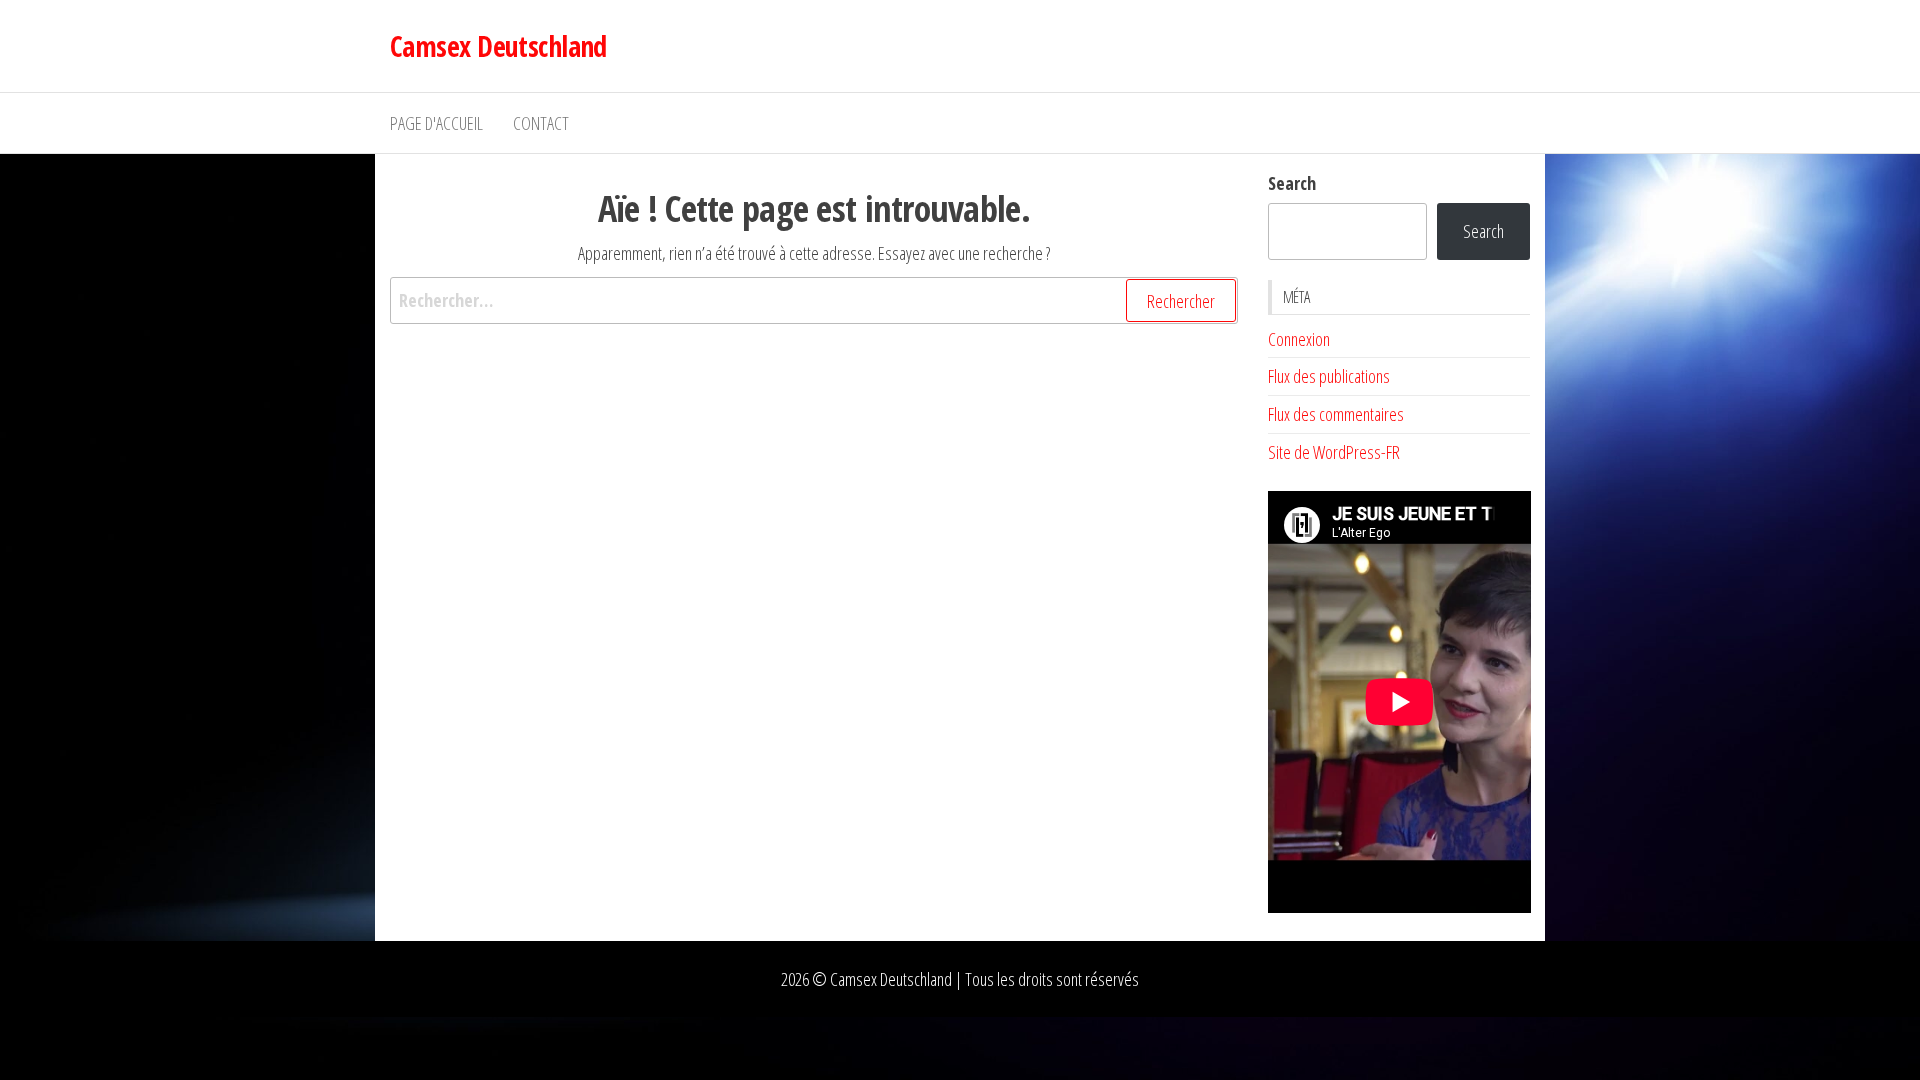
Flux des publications (1329, 376)
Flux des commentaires (1336, 414)
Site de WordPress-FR (1334, 452)
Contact (541, 123)
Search (1292, 183)
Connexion (1299, 339)
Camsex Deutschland (498, 46)
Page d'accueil (436, 123)
